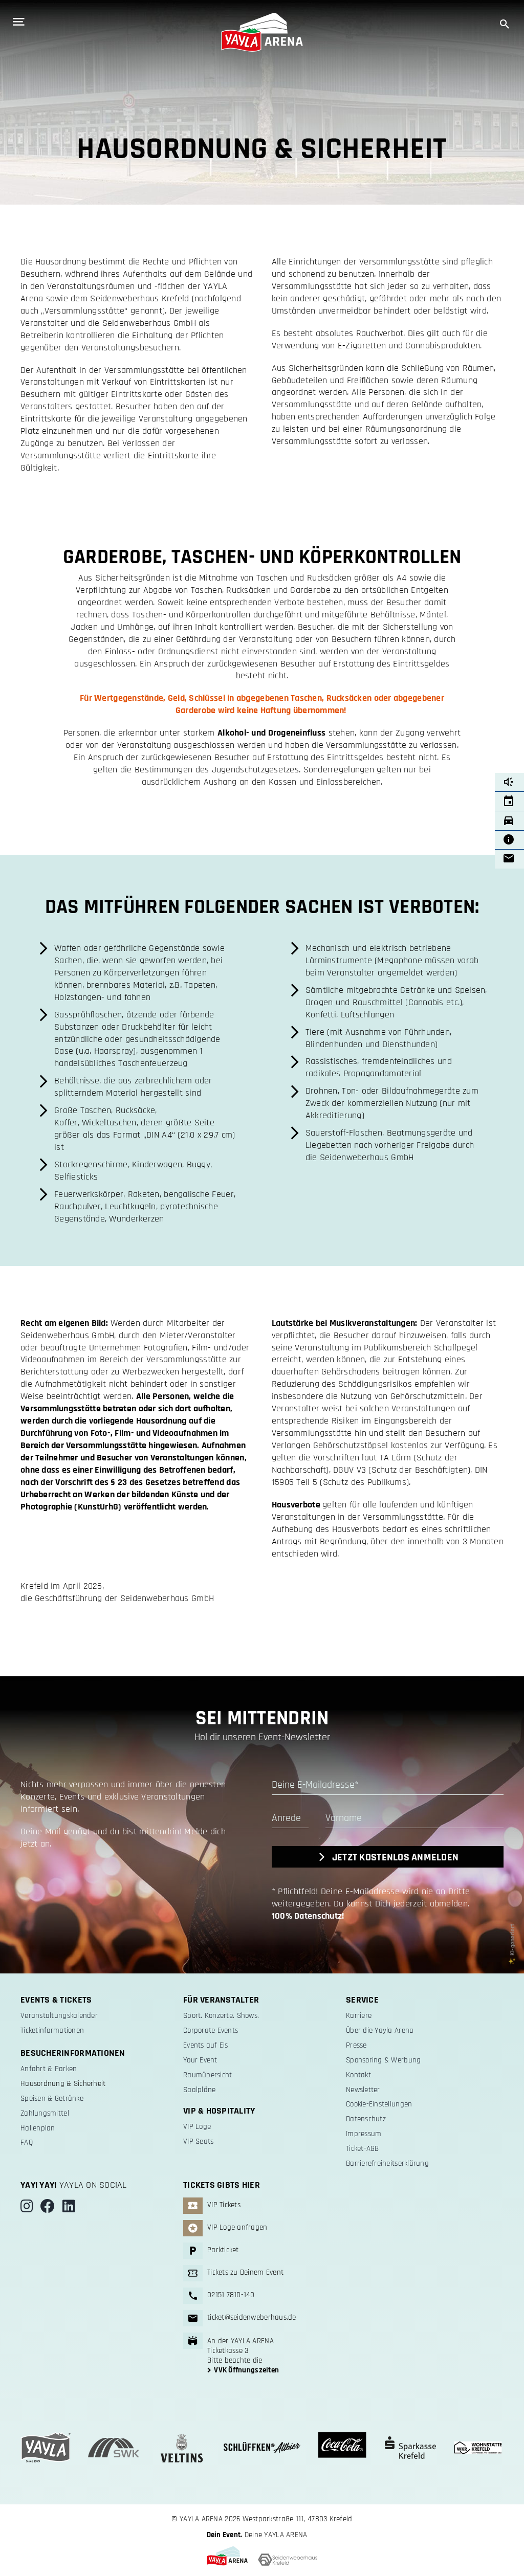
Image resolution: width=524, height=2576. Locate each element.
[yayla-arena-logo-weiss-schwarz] (262, 17)
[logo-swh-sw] (288, 2558)
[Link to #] (44, 22)
